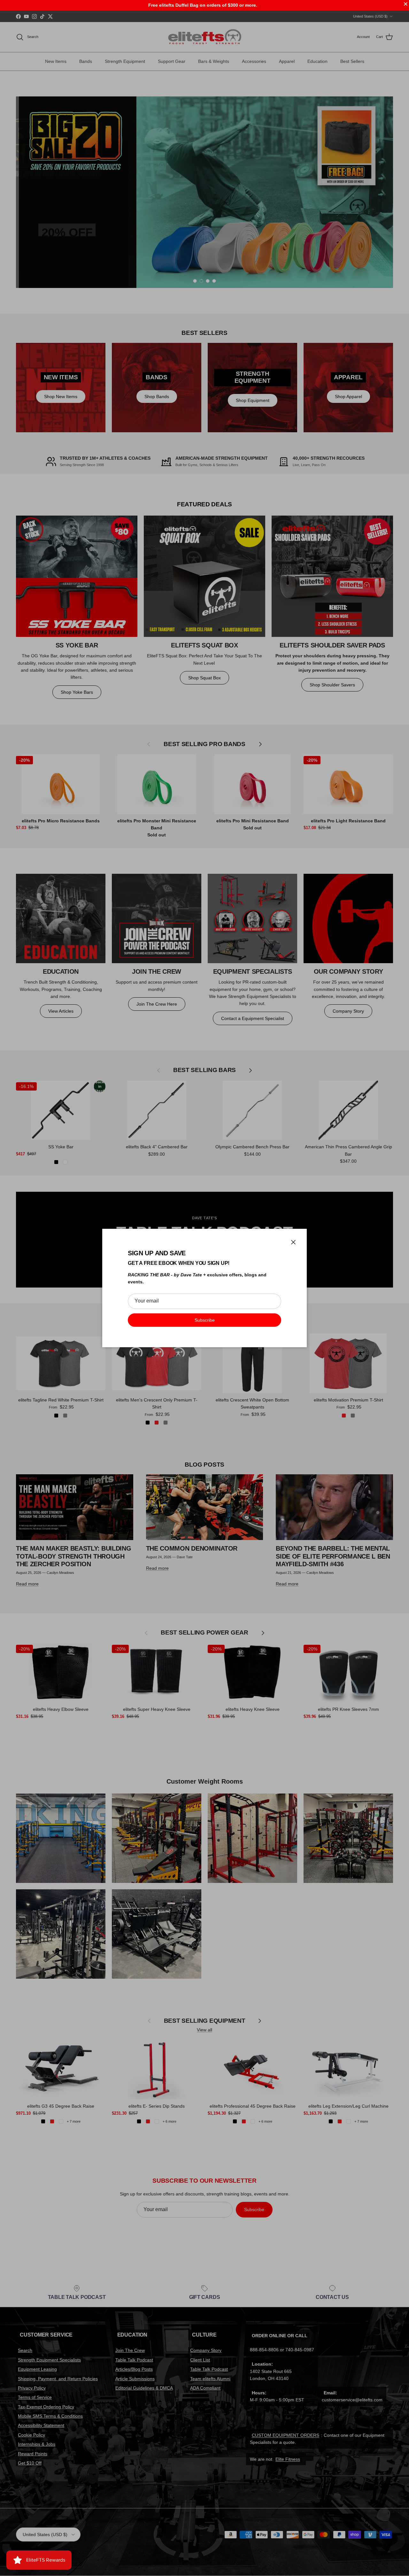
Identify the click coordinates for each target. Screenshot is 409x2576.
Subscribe (205, 1320)
